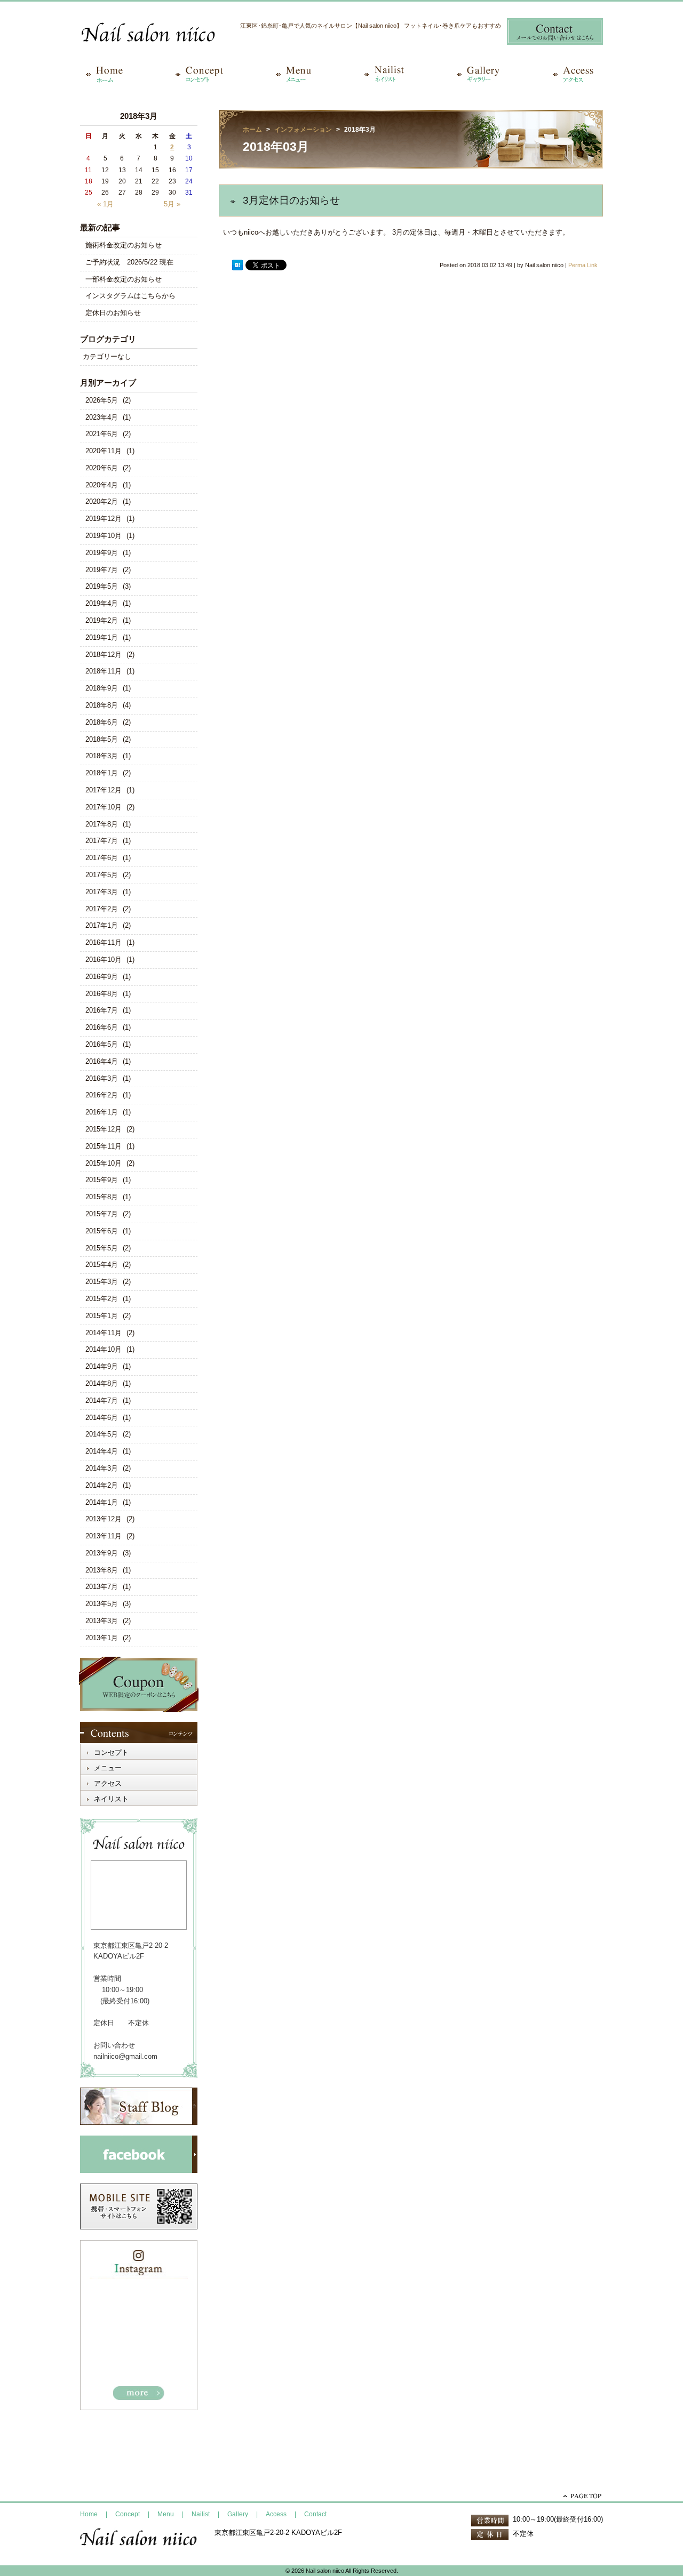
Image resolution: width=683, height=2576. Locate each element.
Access (276, 2514)
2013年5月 (102, 1604)
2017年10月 (104, 807)
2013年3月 (102, 1621)
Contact (315, 2514)
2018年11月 (104, 671)
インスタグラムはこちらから (130, 296)
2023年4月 (102, 417)
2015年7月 (102, 1214)
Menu (166, 2514)
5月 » (172, 204)
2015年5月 (102, 1248)
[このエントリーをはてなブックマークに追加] (237, 265)
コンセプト (111, 1752)
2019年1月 (102, 637)
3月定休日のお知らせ (291, 200)
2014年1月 (102, 1502)
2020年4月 (102, 485)
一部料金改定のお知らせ (124, 279)
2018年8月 (102, 705)
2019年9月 (102, 553)
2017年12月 (104, 790)
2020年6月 (102, 468)
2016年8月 (102, 994)
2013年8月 (102, 1570)
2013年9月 (102, 1553)
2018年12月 (104, 655)
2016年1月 (102, 1112)
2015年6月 (102, 1231)
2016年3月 (102, 1078)
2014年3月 (102, 1468)
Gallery (238, 2514)
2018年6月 (102, 722)
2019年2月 (102, 620)
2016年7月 (102, 1010)
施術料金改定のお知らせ (124, 245)
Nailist (201, 2514)
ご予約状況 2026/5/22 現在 (129, 262)
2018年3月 (102, 756)
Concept (128, 2514)
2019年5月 (102, 586)
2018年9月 (102, 688)
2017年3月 (102, 892)
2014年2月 (102, 1485)
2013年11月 (104, 1536)
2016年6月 (102, 1027)
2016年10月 (104, 960)
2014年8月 (102, 1383)
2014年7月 (102, 1401)
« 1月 (105, 204)
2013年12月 (104, 1519)
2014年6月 (102, 1418)
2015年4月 (102, 1265)
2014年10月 (104, 1349)
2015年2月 (102, 1299)
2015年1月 (102, 1316)
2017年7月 (102, 841)
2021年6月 (102, 434)
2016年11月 (104, 942)
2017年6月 (102, 858)
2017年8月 (102, 824)
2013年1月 (102, 1638)
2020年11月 (104, 451)
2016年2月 (102, 1095)
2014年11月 (104, 1333)
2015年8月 (102, 1197)
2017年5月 (102, 875)
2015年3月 (102, 1282)
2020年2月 (102, 501)
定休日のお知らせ (113, 313)
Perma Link (583, 265)
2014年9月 (102, 1366)
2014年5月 (102, 1434)
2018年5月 (102, 739)
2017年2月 (102, 909)
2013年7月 (102, 1587)
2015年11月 (104, 1146)
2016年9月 (102, 977)
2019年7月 (102, 570)
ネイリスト (111, 1799)
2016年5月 (102, 1044)
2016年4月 (102, 1061)
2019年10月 (104, 536)
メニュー (108, 1768)
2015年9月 (102, 1180)
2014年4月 (102, 1451)
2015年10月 (104, 1163)
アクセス (108, 1783)
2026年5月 (102, 400)
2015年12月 (104, 1129)
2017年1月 (102, 925)
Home (89, 2514)
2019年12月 (104, 519)
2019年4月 (102, 603)
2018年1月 (102, 773)
